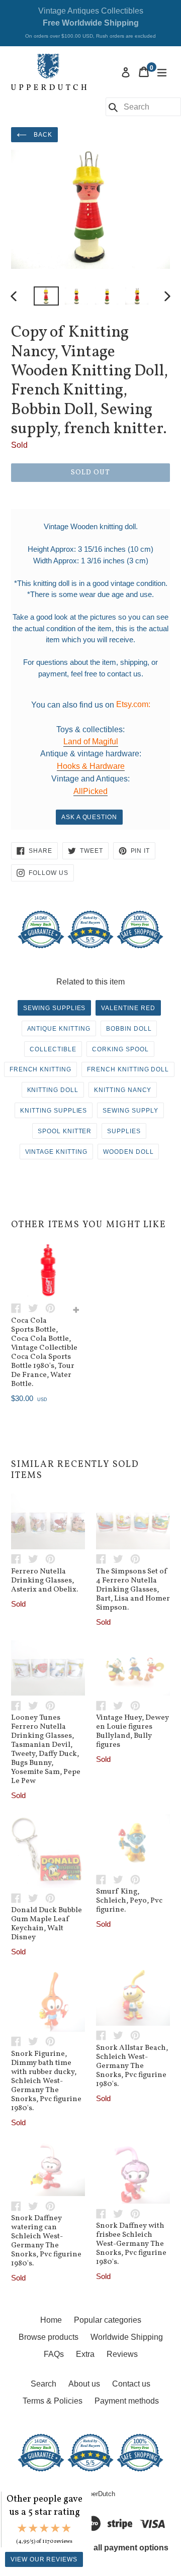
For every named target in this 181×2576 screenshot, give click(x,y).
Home (51, 2320)
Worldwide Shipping (127, 2337)
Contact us (131, 2384)
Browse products (49, 2337)
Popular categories (108, 2320)
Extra (85, 2354)
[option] (46, 296)
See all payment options (123, 2548)
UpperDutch (98, 2494)
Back (42, 135)
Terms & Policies (53, 2401)
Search (43, 2384)
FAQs (54, 2354)
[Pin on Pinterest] (53, 1308)
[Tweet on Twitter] (37, 1308)
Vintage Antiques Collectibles (90, 23)
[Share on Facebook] (20, 1308)
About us (84, 2384)
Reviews (122, 2354)
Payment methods (127, 2401)
